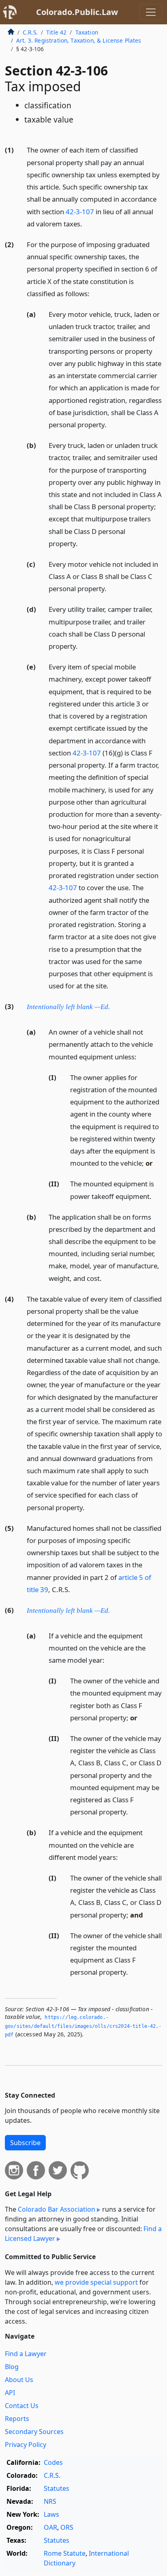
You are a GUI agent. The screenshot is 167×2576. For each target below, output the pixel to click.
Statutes (57, 2488)
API (10, 2393)
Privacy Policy (26, 2445)
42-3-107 (80, 212)
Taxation (87, 32)
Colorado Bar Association (57, 2209)
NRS (50, 2501)
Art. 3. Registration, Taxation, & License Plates (79, 40)
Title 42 (56, 32)
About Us (19, 2380)
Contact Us (22, 2406)
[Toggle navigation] (151, 12)
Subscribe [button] (25, 2143)
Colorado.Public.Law (77, 12)
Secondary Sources (34, 2432)
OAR (50, 2527)
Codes (53, 2462)
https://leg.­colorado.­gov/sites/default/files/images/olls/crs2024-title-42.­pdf (83, 2026)
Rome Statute (65, 2553)
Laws (51, 2514)
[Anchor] (87, 223)
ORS (67, 2527)
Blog (12, 2367)
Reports (17, 2419)
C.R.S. (30, 32)
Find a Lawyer (26, 2354)
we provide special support (96, 2282)
